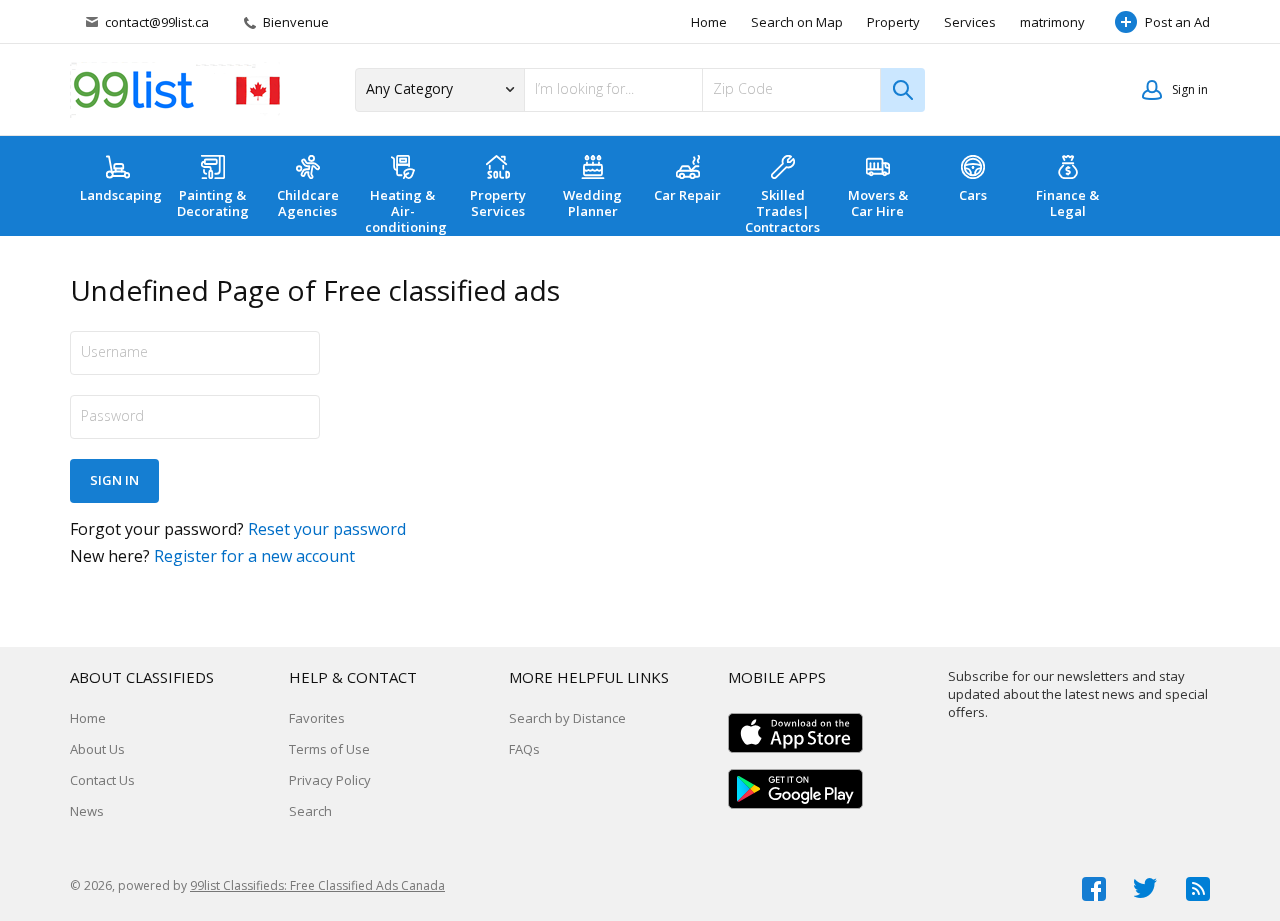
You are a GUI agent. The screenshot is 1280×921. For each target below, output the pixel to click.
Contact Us (102, 780)
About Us (97, 749)
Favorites (317, 718)
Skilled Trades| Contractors (782, 211)
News (87, 811)
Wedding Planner (592, 203)
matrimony (1052, 22)
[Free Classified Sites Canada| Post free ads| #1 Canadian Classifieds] (175, 90)
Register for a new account (254, 556)
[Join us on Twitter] (1146, 889)
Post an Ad (1177, 22)
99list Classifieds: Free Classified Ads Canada (317, 885)
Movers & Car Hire (878, 203)
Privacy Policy (330, 780)
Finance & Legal (1067, 203)
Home (709, 22)
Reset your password (327, 529)
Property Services (498, 203)
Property (893, 22)
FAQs (524, 749)
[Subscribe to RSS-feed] (1198, 889)
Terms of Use (329, 749)
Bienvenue (294, 22)
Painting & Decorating (213, 203)
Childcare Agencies (308, 203)
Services (970, 22)
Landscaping (121, 195)
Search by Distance (567, 718)
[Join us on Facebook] (1094, 889)
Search (310, 811)
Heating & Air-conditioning (406, 211)
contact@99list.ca (157, 22)
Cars (973, 195)
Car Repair (687, 195)
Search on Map (797, 22)
